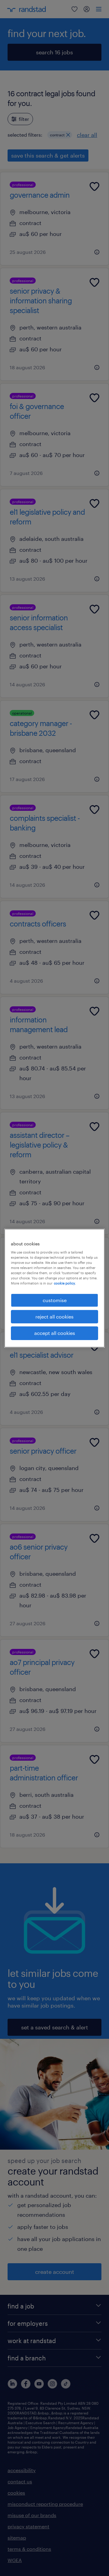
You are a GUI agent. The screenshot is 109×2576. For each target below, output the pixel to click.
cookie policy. (65, 1283)
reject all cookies (54, 1317)
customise (55, 1300)
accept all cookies (55, 1333)
